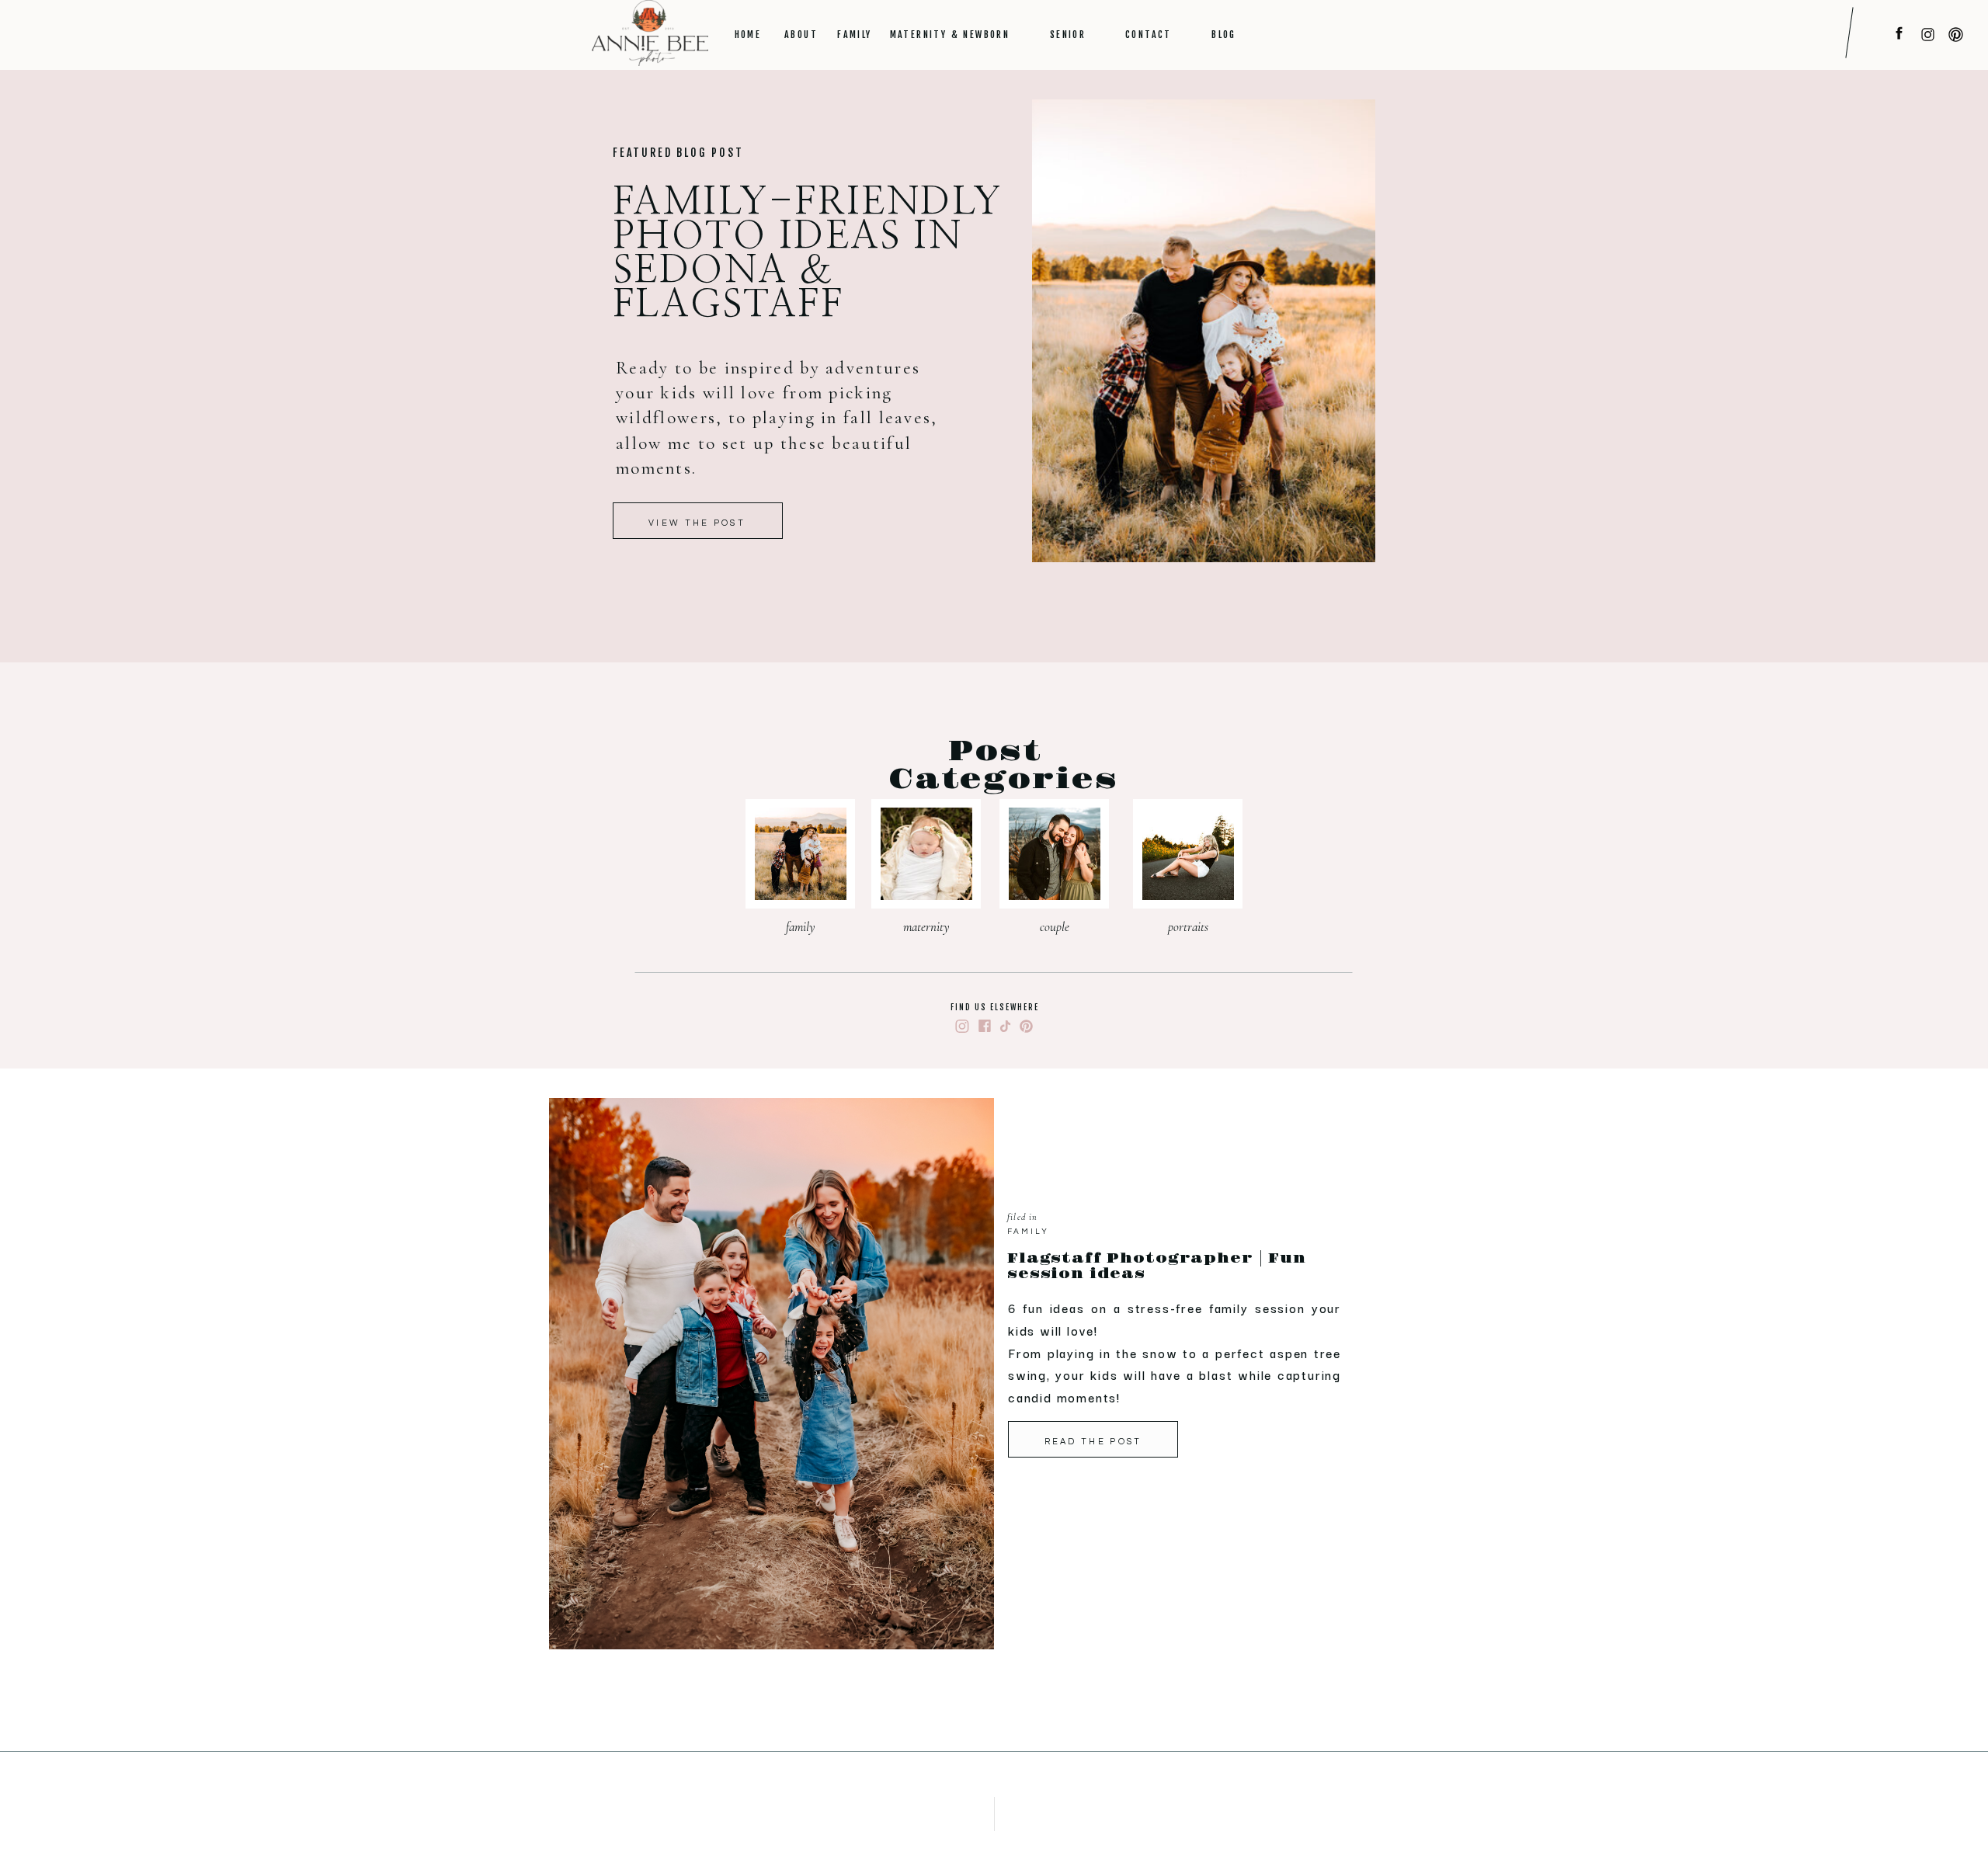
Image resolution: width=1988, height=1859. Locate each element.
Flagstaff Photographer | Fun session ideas (1157, 1267)
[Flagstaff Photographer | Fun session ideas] (772, 1374)
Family (1028, 1232)
